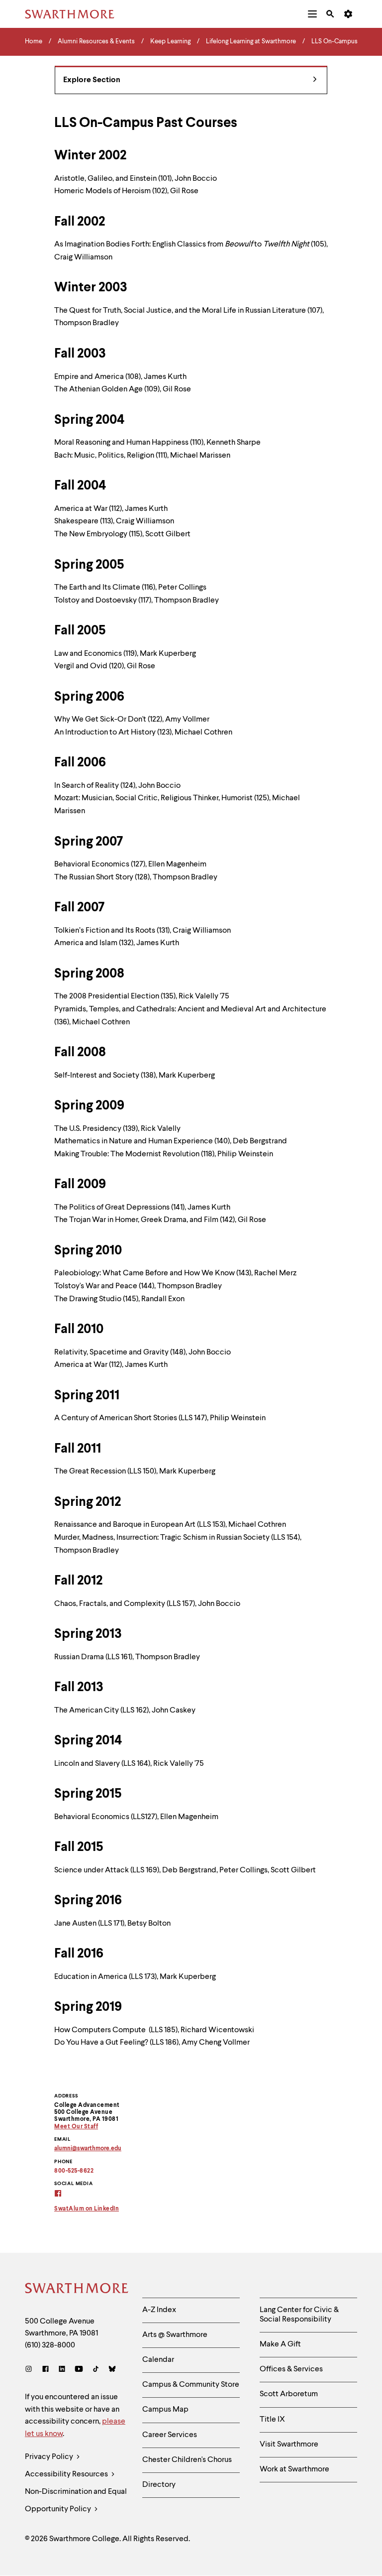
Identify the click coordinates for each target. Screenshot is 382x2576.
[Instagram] (31, 2370)
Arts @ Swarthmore (175, 2335)
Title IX (272, 2420)
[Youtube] (79, 2370)
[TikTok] (96, 2370)
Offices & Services (291, 2369)
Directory (159, 2485)
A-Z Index (159, 2310)
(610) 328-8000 (50, 2345)
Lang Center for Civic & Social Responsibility (299, 2315)
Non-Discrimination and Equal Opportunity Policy (76, 2501)
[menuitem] (312, 14)
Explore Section (92, 80)
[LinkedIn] (62, 2370)
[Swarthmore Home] (76, 2290)
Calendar (158, 2360)
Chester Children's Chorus (187, 2460)
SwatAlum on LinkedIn (87, 2209)
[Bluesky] (112, 2370)
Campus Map (165, 2410)
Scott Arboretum (289, 2394)
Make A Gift (280, 2344)
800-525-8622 (74, 2171)
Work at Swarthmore (294, 2469)
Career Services (170, 2435)
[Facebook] (46, 2370)
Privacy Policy (50, 2457)
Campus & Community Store (191, 2385)
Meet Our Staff (76, 2127)
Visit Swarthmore (289, 2445)
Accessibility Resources (67, 2474)
